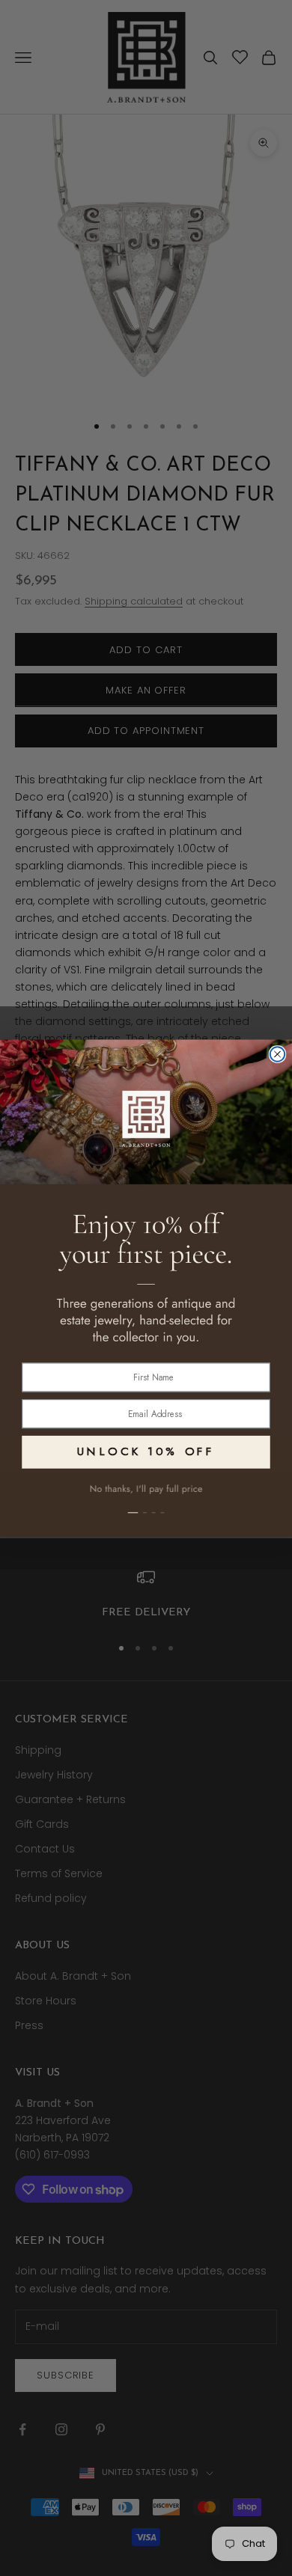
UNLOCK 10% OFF (146, 1451)
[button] (146, 1504)
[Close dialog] (278, 1054)
